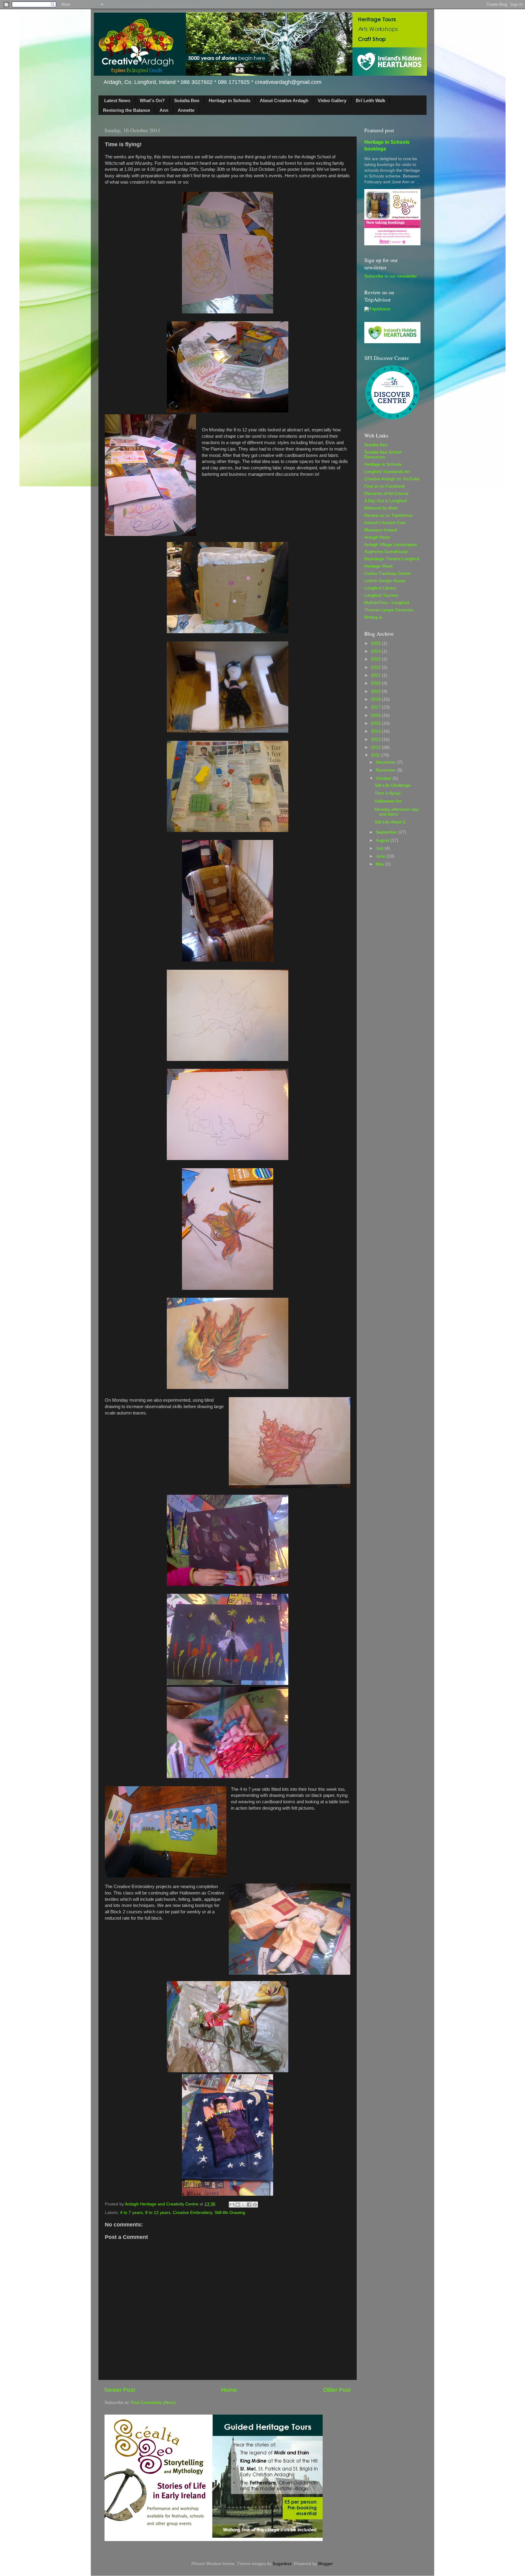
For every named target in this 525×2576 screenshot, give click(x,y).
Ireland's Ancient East (385, 523)
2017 (376, 707)
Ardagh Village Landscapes (391, 545)
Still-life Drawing (230, 2213)
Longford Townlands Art (387, 472)
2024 (376, 651)
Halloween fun (388, 801)
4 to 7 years (131, 2213)
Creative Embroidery (192, 2213)
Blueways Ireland (381, 530)
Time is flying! (388, 793)
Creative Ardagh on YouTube (392, 479)
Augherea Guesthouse (386, 552)
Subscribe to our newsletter (391, 276)
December (386, 762)
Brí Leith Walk (371, 100)
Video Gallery (332, 100)
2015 (376, 723)
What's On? (152, 100)
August (383, 840)
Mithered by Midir (381, 508)
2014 (376, 731)
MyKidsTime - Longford (387, 603)
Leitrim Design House (385, 581)
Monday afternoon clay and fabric (397, 812)
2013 (376, 739)
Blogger (325, 2564)
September (387, 832)
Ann (164, 110)
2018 (376, 699)
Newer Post (120, 2390)
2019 (376, 691)
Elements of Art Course (386, 494)
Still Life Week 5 (390, 822)
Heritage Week (379, 566)
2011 (376, 755)
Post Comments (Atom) (153, 2403)
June (381, 856)
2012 (376, 747)
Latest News (117, 100)
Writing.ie (373, 617)
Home (229, 2390)
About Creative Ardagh (284, 100)
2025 (376, 643)
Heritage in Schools (230, 100)
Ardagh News (377, 537)
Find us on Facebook (385, 486)
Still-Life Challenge (393, 785)
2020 (376, 683)
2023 (376, 659)
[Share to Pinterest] (255, 2205)
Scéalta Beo (187, 100)
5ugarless (282, 2564)
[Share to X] (243, 2205)
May (381, 864)
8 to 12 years (158, 2213)
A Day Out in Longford (386, 501)
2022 (376, 667)
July (380, 848)
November (386, 770)
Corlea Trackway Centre (388, 573)
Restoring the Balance (127, 110)
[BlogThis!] (238, 2205)
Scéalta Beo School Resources (383, 455)
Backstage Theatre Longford (392, 559)
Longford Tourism (381, 595)
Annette (186, 110)
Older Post (337, 2390)
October (384, 778)
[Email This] (232, 2205)
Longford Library (380, 588)
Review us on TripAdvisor (389, 515)
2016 (376, 715)
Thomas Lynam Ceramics (389, 610)
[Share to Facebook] (249, 2205)
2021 (376, 675)
